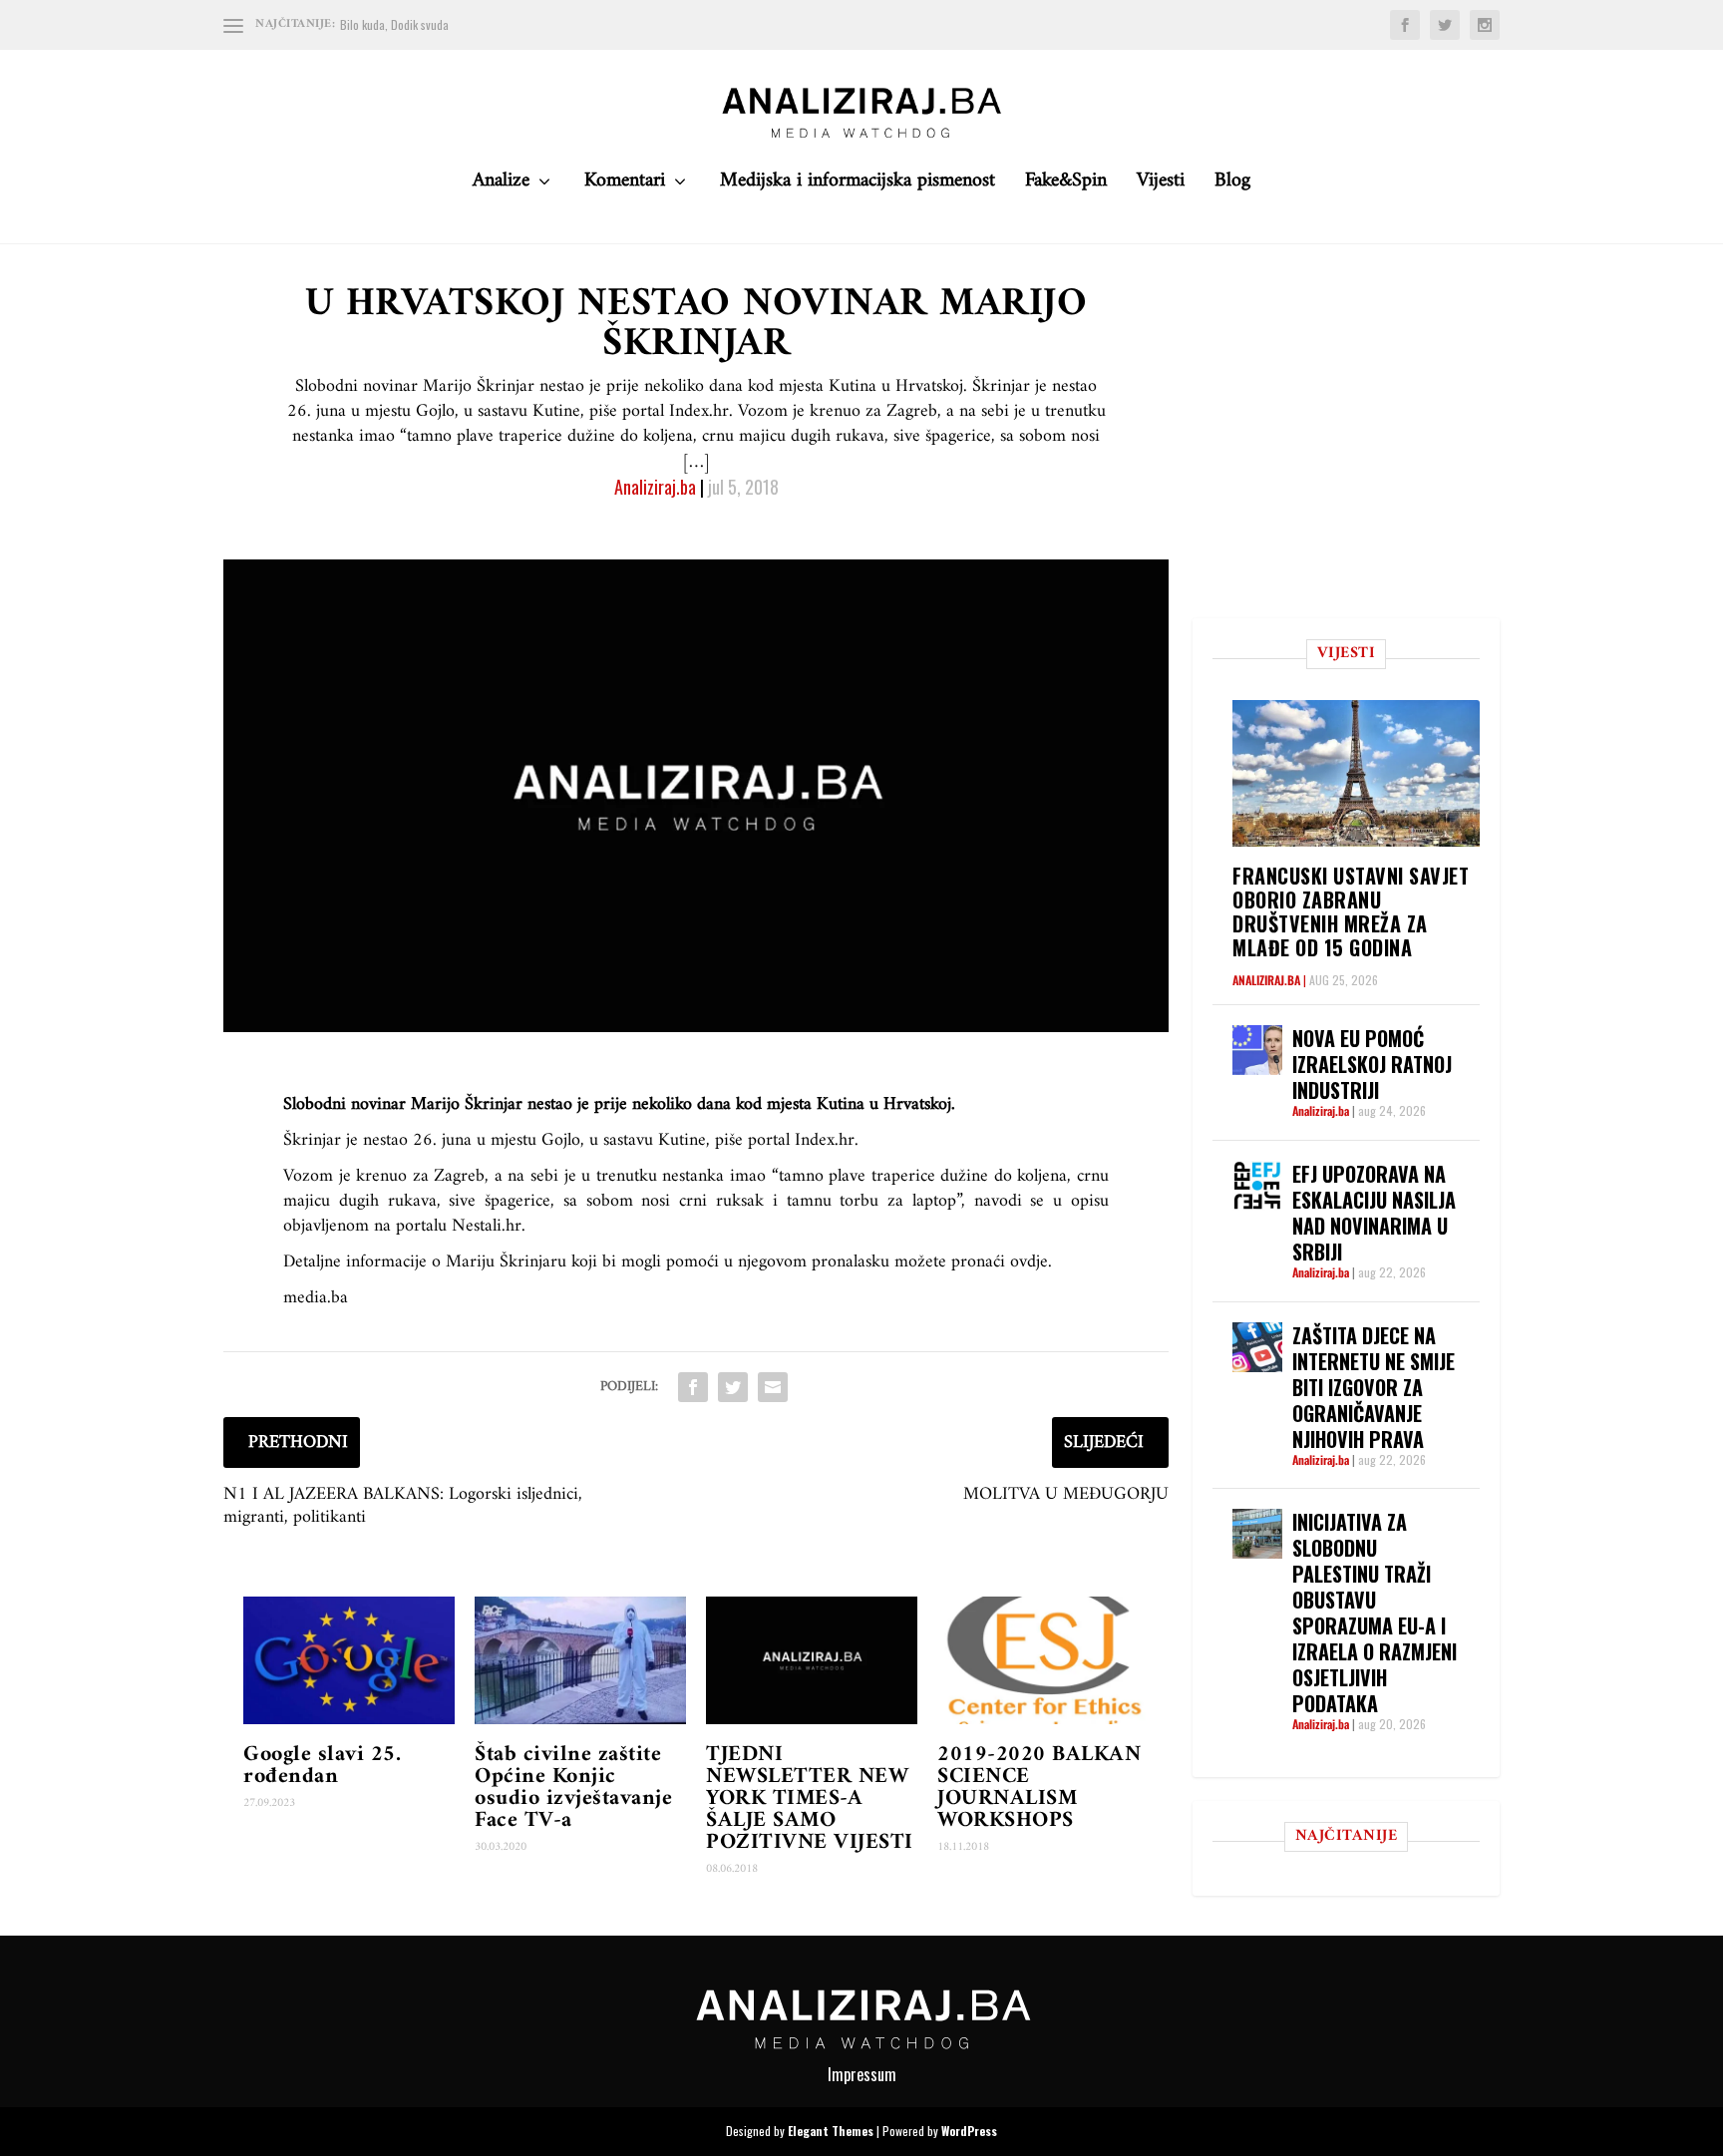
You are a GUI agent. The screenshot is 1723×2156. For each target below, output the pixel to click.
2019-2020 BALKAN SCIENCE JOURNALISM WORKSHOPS (1039, 1788)
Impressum (862, 2074)
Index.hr (825, 1140)
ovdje (1029, 1262)
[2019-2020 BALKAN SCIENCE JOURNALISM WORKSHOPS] (1043, 1660)
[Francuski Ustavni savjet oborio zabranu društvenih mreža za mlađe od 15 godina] (1356, 773)
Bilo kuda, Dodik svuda (394, 24)
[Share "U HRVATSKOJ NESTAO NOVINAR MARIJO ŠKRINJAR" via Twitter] (733, 1387)
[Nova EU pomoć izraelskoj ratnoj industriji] (1257, 1050)
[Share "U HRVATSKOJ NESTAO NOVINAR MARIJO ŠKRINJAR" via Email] (773, 1387)
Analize (501, 186)
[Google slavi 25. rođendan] (349, 1660)
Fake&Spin (1066, 186)
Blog (1232, 186)
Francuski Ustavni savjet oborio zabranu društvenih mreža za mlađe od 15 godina (1351, 911)
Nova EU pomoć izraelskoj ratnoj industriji (1372, 1064)
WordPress (969, 2131)
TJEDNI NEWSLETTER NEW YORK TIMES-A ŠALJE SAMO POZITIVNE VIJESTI (810, 1798)
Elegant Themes (831, 2131)
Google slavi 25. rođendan (322, 1766)
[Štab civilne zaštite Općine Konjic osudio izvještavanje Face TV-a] (580, 1660)
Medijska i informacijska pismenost (858, 186)
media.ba (316, 1298)
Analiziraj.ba (655, 487)
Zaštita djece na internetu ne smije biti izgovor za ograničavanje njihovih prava (1374, 1387)
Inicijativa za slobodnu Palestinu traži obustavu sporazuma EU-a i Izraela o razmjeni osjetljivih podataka (1375, 1613)
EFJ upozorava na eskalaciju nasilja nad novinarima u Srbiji (1374, 1213)
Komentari (625, 186)
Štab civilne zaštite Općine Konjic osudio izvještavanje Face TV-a (573, 1788)
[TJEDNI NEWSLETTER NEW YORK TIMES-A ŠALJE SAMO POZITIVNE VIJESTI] (812, 1660)
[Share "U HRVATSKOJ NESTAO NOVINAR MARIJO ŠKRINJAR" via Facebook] (693, 1387)
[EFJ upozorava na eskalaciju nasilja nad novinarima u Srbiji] (1257, 1186)
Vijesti (1161, 186)
